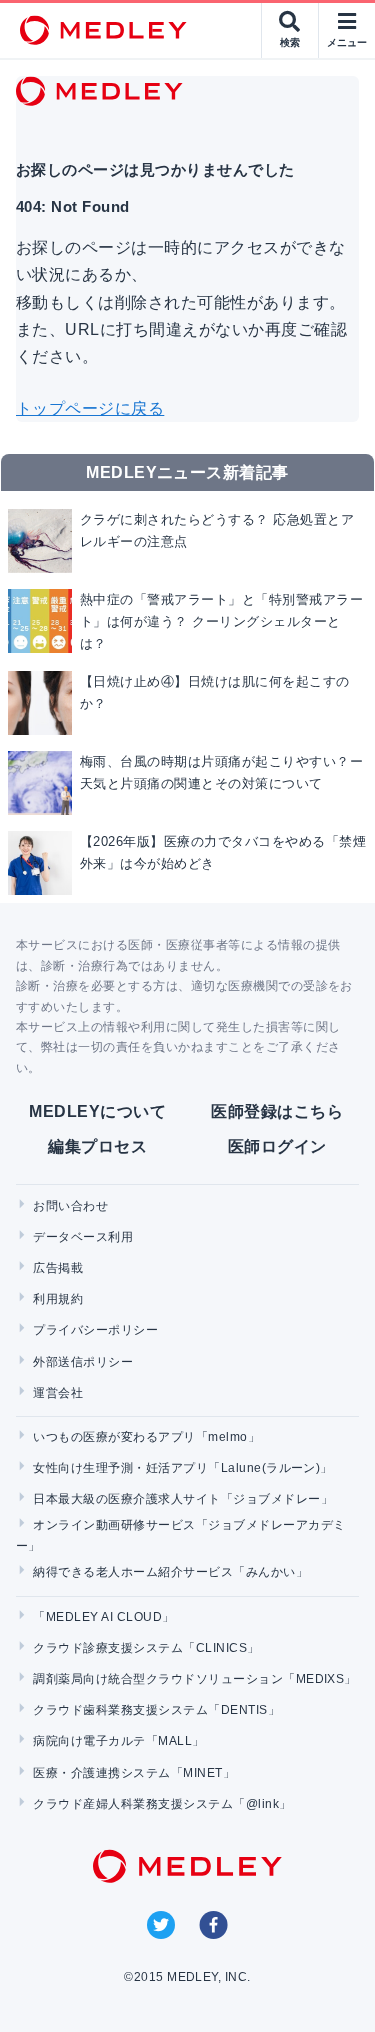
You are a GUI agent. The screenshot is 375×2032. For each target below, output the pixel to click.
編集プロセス (97, 1146)
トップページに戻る (90, 408)
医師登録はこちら (277, 1111)
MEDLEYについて (97, 1111)
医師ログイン (277, 1146)
